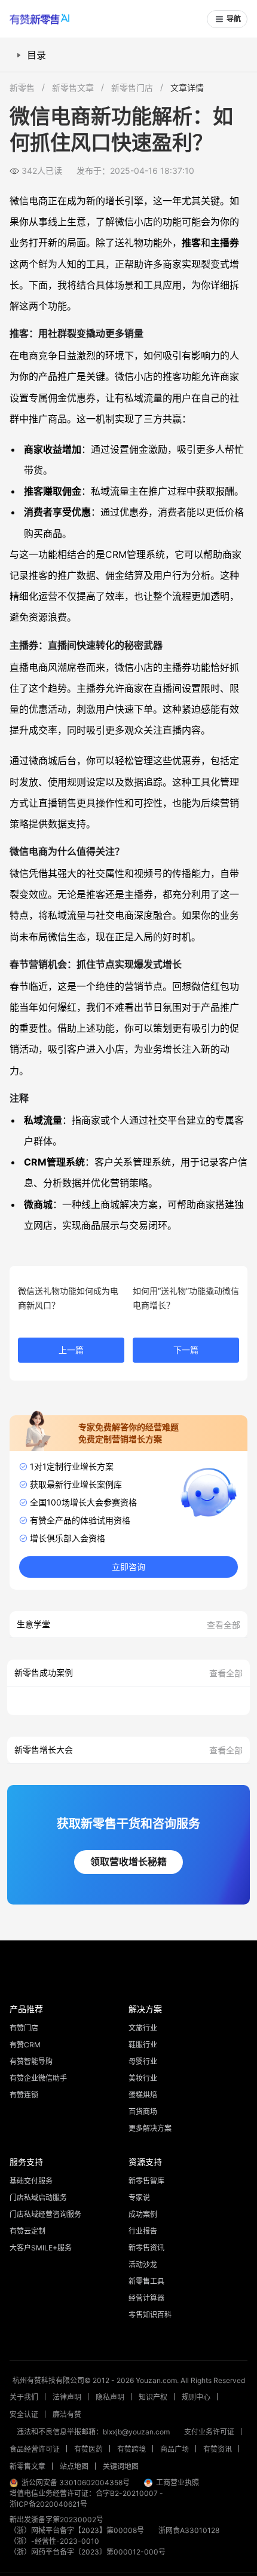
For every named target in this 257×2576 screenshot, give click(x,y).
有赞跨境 (131, 2449)
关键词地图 (121, 2466)
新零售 (22, 88)
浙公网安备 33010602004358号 (76, 2483)
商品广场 (175, 2449)
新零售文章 (73, 88)
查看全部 (224, 1625)
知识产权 (153, 2397)
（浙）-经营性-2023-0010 (54, 2541)
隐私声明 (110, 2397)
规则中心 (196, 2397)
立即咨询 (128, 1567)
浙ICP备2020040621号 (48, 2504)
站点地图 (74, 2466)
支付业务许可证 (209, 2432)
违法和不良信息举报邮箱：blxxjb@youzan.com (93, 2432)
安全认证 (24, 2414)
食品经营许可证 (35, 2449)
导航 (234, 19)
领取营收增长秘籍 (128, 1862)
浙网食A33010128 (189, 2530)
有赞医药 (88, 2449)
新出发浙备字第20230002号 (56, 2520)
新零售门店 (132, 88)
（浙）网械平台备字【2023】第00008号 (77, 2530)
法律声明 (67, 2397)
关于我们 (24, 2397)
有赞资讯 (218, 2449)
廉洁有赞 (67, 2414)
